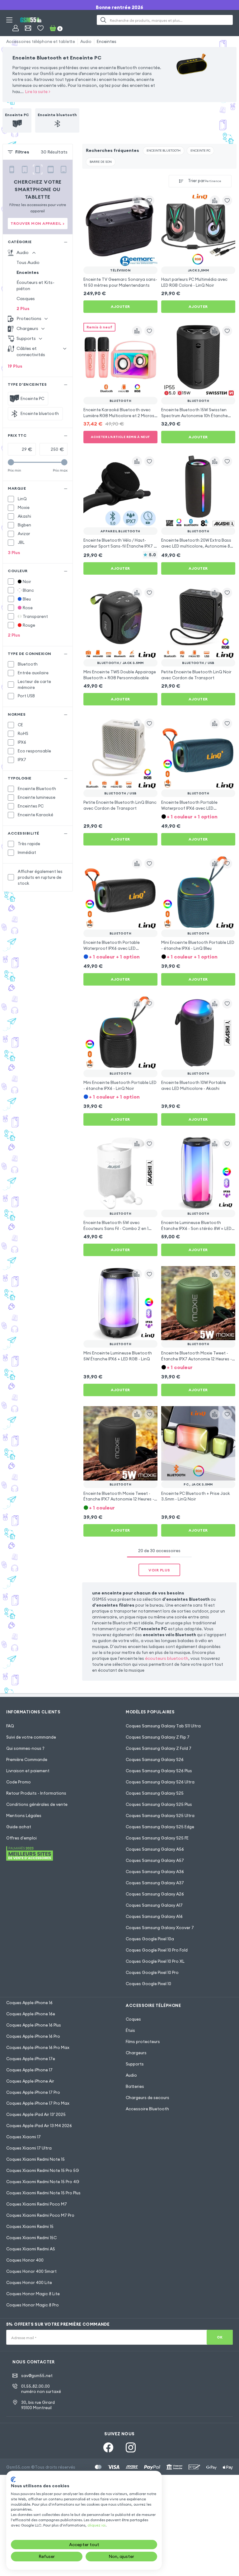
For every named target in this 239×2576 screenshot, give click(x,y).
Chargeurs (136, 2053)
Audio (86, 41)
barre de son (101, 162)
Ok (220, 2337)
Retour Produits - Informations (36, 1793)
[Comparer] (137, 200)
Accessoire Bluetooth (147, 2109)
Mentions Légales (24, 1815)
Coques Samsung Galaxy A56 (155, 1849)
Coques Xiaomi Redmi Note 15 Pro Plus (43, 2193)
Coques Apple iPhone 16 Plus (34, 2025)
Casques (26, 299)
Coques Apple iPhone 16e (31, 2014)
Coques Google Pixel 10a (150, 1939)
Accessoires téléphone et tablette (41, 41)
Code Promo (19, 1782)
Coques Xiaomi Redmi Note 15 (35, 2159)
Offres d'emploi (21, 1838)
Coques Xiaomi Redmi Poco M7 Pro (40, 2215)
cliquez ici (96, 2525)
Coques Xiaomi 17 (23, 2137)
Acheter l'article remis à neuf (120, 437)
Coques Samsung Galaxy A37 (155, 1883)
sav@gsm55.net (37, 2376)
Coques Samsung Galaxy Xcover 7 (160, 1928)
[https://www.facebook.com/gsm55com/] (108, 2447)
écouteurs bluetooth (167, 1658)
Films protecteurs (143, 2041)
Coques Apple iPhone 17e (31, 2059)
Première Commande (27, 1759)
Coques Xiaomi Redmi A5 (31, 2249)
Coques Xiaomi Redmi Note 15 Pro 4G (43, 2182)
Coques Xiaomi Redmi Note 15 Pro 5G (43, 2170)
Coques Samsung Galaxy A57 (155, 1860)
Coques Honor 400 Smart (31, 2271)
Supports (135, 2064)
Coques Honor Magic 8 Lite (33, 2294)
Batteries (135, 2086)
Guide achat (19, 1827)
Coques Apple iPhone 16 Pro (33, 2036)
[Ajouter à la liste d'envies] (149, 200)
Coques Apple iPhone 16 (29, 2003)
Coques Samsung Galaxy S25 (155, 1793)
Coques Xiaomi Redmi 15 (30, 2226)
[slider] (11, 462)
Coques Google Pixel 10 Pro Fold (157, 1950)
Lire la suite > (38, 92)
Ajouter (120, 306)
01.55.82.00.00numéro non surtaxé (41, 2389)
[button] (198, 816)
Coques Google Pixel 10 (148, 1984)
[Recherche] (103, 20)
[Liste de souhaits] (40, 28)
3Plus (14, 553)
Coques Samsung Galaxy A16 (154, 1916)
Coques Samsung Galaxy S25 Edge (160, 1827)
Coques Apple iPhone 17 (29, 2070)
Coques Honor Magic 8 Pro (33, 2305)
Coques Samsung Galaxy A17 (154, 1905)
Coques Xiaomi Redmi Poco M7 (37, 2204)
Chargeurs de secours (148, 2098)
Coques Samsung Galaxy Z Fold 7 (159, 1748)
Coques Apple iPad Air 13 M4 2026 (39, 2126)
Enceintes (107, 41)
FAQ (10, 1726)
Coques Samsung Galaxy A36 (155, 1872)
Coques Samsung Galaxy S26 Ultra (160, 1782)
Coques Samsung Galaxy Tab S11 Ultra (163, 1726)
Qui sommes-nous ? (25, 1748)
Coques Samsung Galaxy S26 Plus (159, 1771)
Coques (133, 2019)
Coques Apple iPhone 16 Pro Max (38, 2047)
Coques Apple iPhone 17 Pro (33, 2092)
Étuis (130, 2030)
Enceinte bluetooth (164, 151)
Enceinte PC (200, 151)
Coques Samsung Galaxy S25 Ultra (160, 1815)
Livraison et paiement (28, 1771)
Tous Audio (28, 262)
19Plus (15, 366)
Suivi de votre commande (31, 1737)
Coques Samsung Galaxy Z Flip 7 (158, 1737)
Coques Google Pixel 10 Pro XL (155, 1961)
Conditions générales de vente (37, 1804)
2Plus (23, 308)
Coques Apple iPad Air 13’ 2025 (36, 2114)
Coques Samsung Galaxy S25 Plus (159, 1804)
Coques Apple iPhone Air (30, 2081)
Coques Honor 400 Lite (29, 2282)
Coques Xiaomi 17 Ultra (29, 2148)
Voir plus (159, 1570)
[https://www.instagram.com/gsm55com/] (131, 2447)
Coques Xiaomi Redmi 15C (31, 2238)
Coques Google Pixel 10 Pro (152, 1972)
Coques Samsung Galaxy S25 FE (157, 1838)
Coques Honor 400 (25, 2260)
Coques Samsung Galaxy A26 (155, 1894)
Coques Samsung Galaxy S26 (155, 1759)
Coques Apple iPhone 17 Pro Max (38, 2103)
